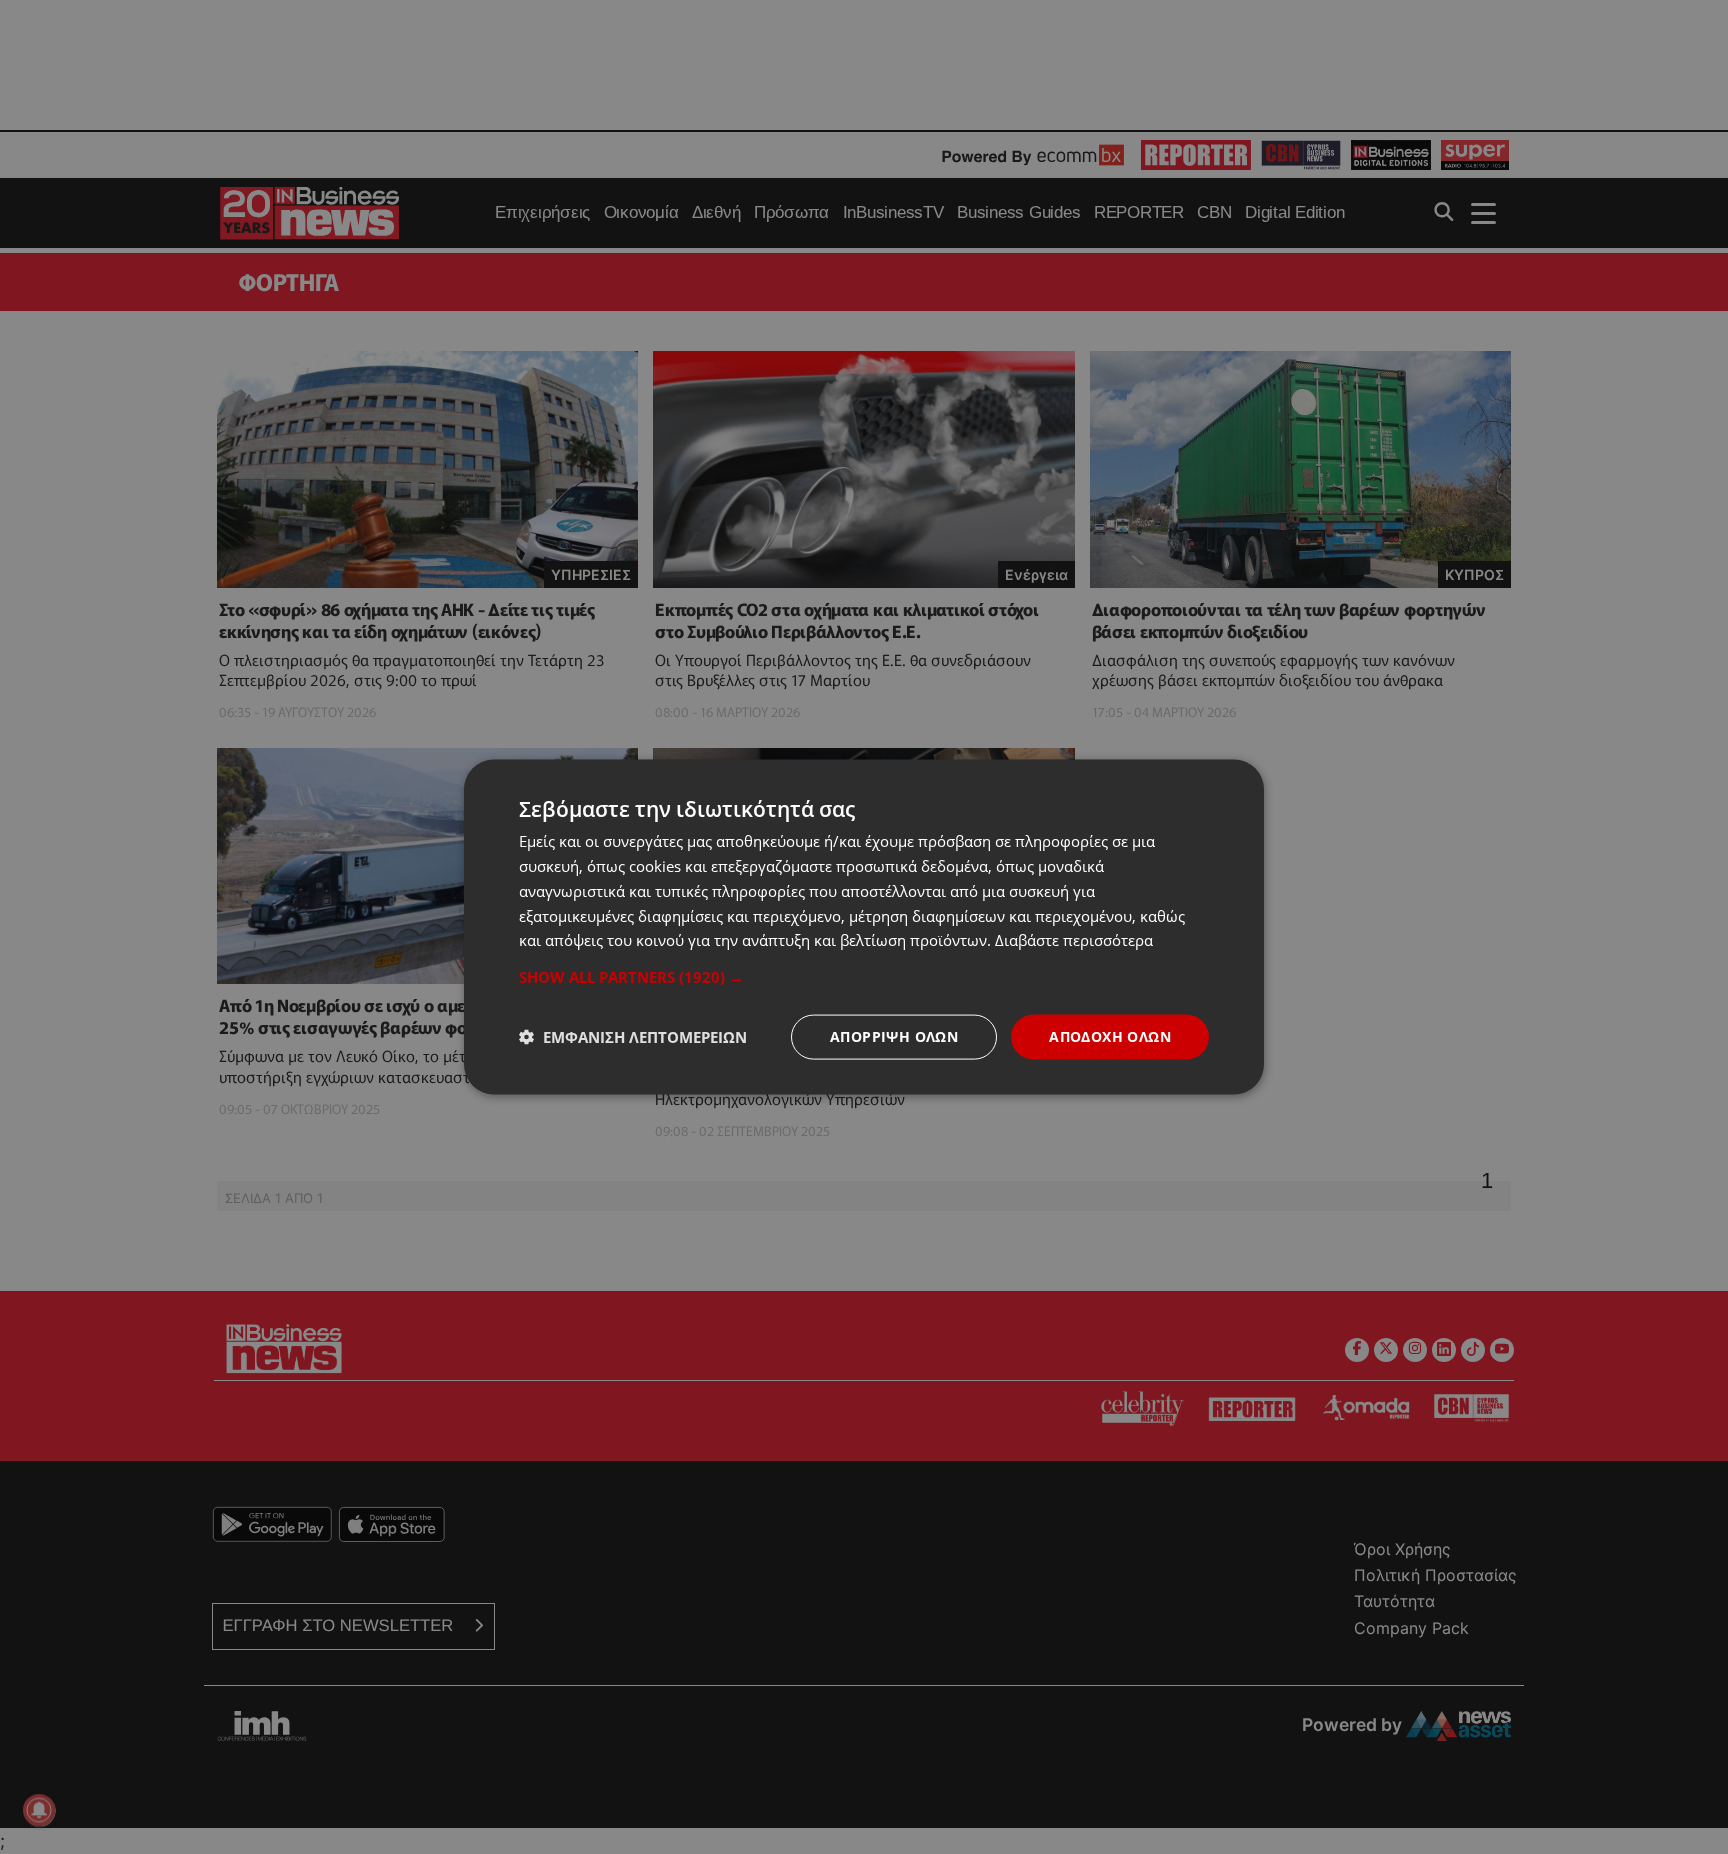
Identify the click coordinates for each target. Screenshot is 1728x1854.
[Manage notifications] (39, 1810)
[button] (864, 977)
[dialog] (864, 927)
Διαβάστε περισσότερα (1074, 940)
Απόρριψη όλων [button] (894, 1036)
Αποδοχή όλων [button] (1110, 1036)
